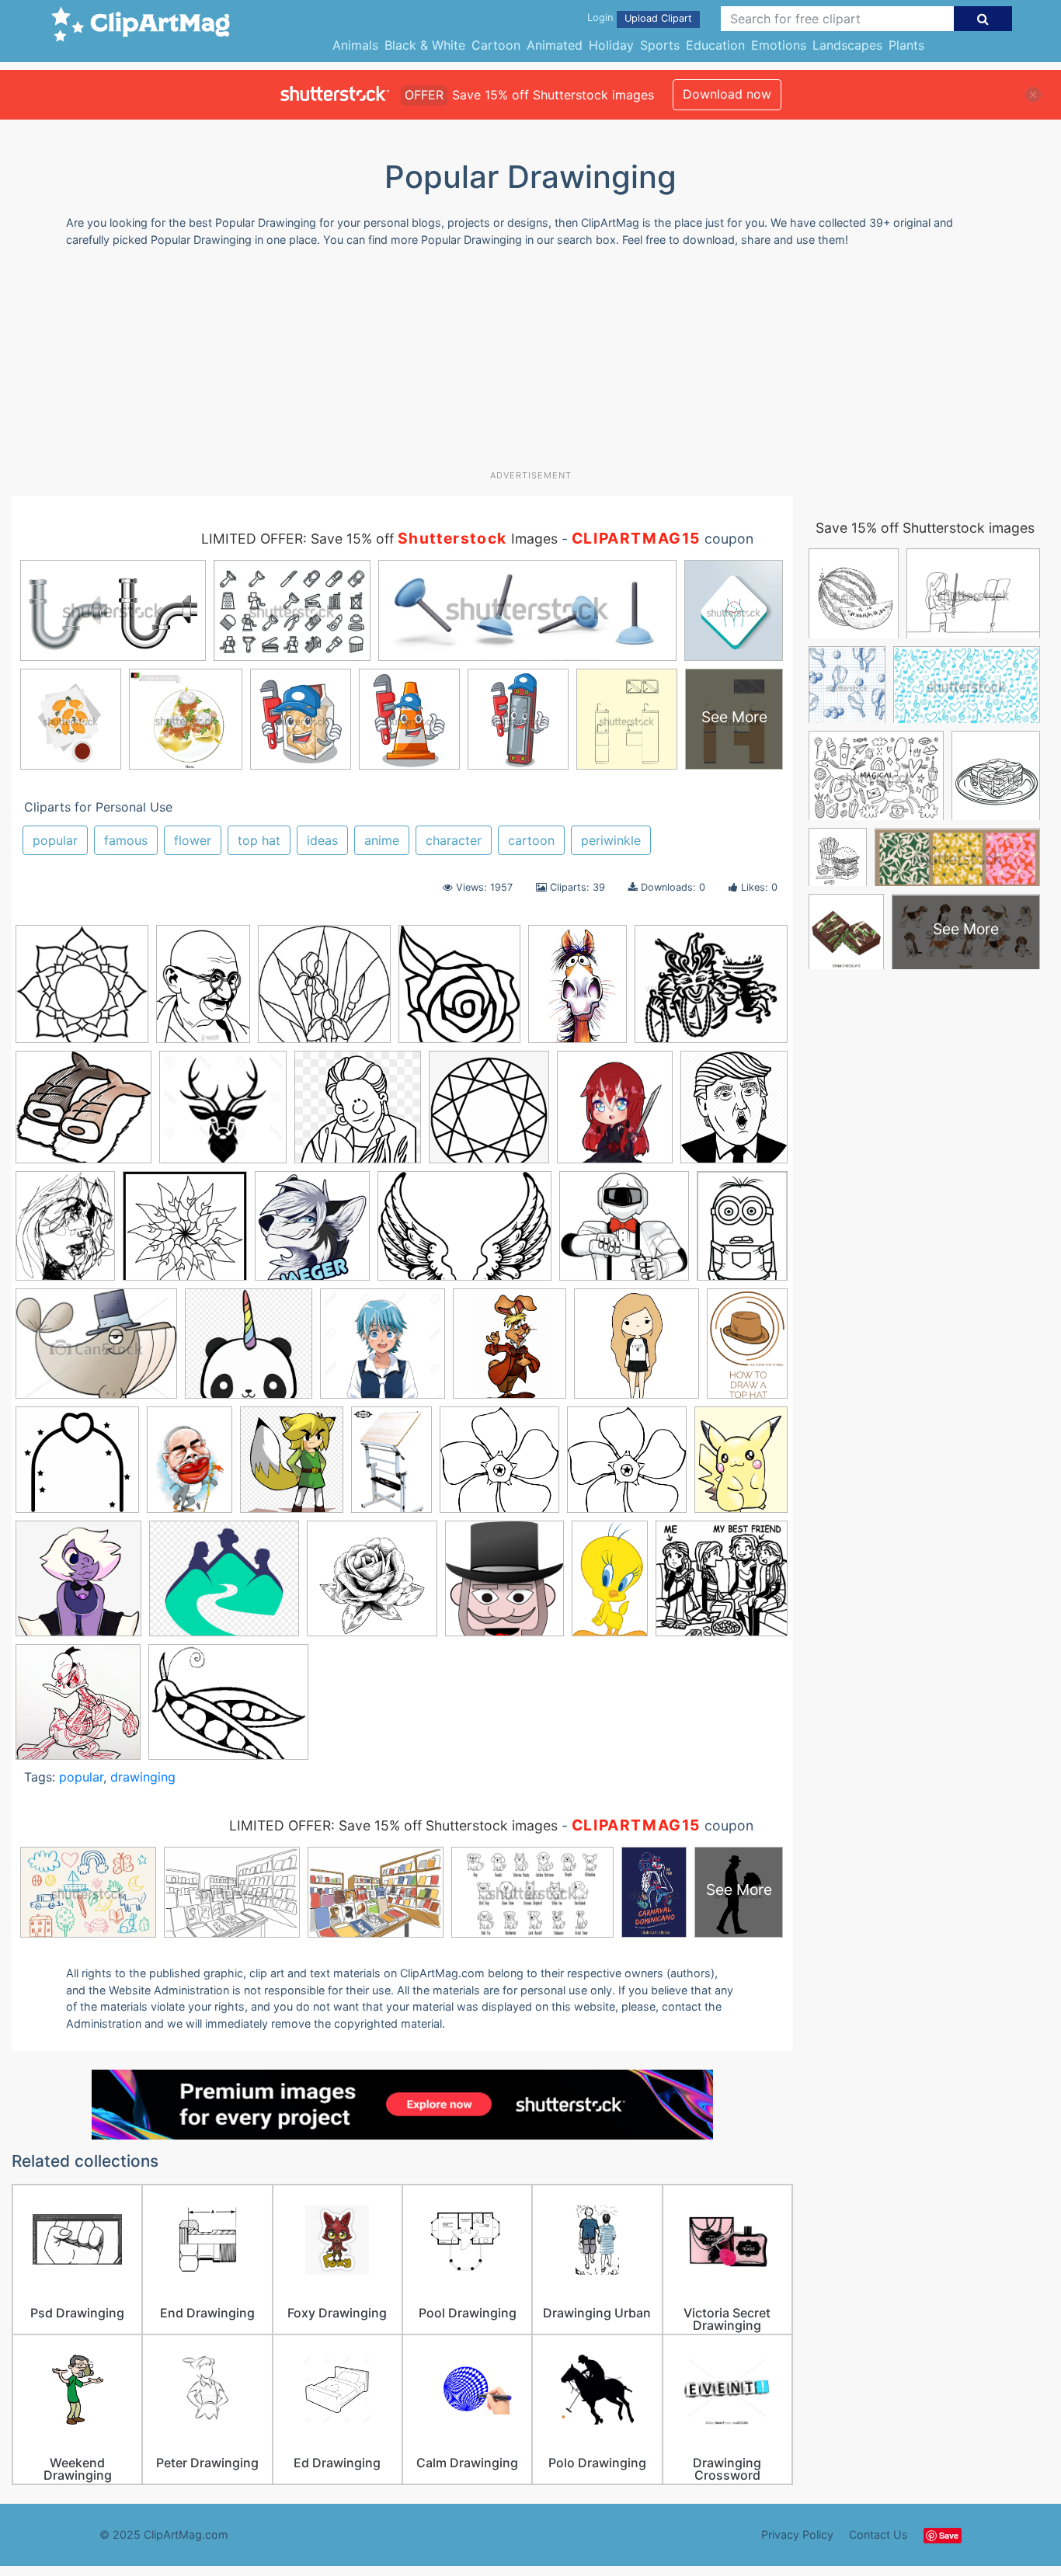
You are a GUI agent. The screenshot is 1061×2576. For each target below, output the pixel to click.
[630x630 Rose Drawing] (372, 1586)
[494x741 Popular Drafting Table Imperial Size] (391, 1467)
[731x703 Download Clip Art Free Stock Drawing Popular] (624, 1234)
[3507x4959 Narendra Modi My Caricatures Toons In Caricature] (190, 1467)
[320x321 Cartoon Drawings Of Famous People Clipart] (358, 1114)
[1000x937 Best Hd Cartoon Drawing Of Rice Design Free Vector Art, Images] (83, 1114)
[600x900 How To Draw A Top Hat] (747, 1349)
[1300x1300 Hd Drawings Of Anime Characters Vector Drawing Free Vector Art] (383, 1351)
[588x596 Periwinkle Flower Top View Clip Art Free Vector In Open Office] (627, 1467)
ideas (322, 840)
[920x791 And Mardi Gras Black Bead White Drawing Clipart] (711, 991)
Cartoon (496, 45)
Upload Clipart (658, 18)
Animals (355, 45)
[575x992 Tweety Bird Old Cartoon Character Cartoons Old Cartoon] (610, 1586)
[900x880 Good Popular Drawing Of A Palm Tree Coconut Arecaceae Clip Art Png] (249, 1351)
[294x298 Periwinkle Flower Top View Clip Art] (499, 1467)
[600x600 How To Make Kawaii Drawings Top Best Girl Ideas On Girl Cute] (637, 1351)
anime (382, 840)
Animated (555, 45)
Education (715, 45)
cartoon (531, 840)
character (454, 840)
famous (126, 840)
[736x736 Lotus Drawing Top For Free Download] (82, 991)
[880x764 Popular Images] (224, 1586)
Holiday (611, 45)
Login (600, 17)
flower (193, 840)
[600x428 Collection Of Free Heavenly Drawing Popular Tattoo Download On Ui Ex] (464, 1233)
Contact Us (878, 2534)
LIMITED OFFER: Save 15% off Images (379, 539)
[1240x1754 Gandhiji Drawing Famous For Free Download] (203, 991)
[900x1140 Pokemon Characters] (741, 1465)
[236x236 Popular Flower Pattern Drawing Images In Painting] (324, 991)
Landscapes (847, 45)
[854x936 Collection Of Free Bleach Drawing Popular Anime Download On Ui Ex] (615, 1114)
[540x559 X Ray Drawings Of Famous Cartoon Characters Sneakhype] (78, 1709)
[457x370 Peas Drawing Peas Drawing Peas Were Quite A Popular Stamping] (228, 1709)
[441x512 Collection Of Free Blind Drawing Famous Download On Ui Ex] (734, 1113)
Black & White (425, 45)
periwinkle (611, 840)
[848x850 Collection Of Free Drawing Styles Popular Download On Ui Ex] (185, 1233)
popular (55, 840)
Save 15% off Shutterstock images (925, 528)
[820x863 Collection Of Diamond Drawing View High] (489, 1114)
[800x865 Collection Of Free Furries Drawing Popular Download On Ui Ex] (312, 1233)
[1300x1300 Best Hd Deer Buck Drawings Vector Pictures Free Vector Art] (223, 1114)
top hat (259, 840)
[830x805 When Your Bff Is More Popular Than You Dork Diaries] (722, 1585)
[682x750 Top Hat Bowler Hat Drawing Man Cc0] (504, 1586)
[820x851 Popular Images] (78, 1586)
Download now (727, 94)
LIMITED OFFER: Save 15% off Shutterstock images (393, 1825)
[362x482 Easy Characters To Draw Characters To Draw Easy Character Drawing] (742, 1231)
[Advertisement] (530, 364)
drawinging (143, 1777)
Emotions (779, 45)
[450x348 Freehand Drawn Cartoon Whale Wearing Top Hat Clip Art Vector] (96, 1351)
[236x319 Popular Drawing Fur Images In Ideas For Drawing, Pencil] (577, 991)
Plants (906, 45)
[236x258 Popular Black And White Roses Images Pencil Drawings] (459, 991)
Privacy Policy (797, 2534)
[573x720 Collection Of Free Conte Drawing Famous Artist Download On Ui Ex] (65, 1233)
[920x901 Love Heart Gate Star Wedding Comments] (77, 1467)
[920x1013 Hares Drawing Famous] (510, 1351)
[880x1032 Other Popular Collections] (292, 1467)
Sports (660, 45)
